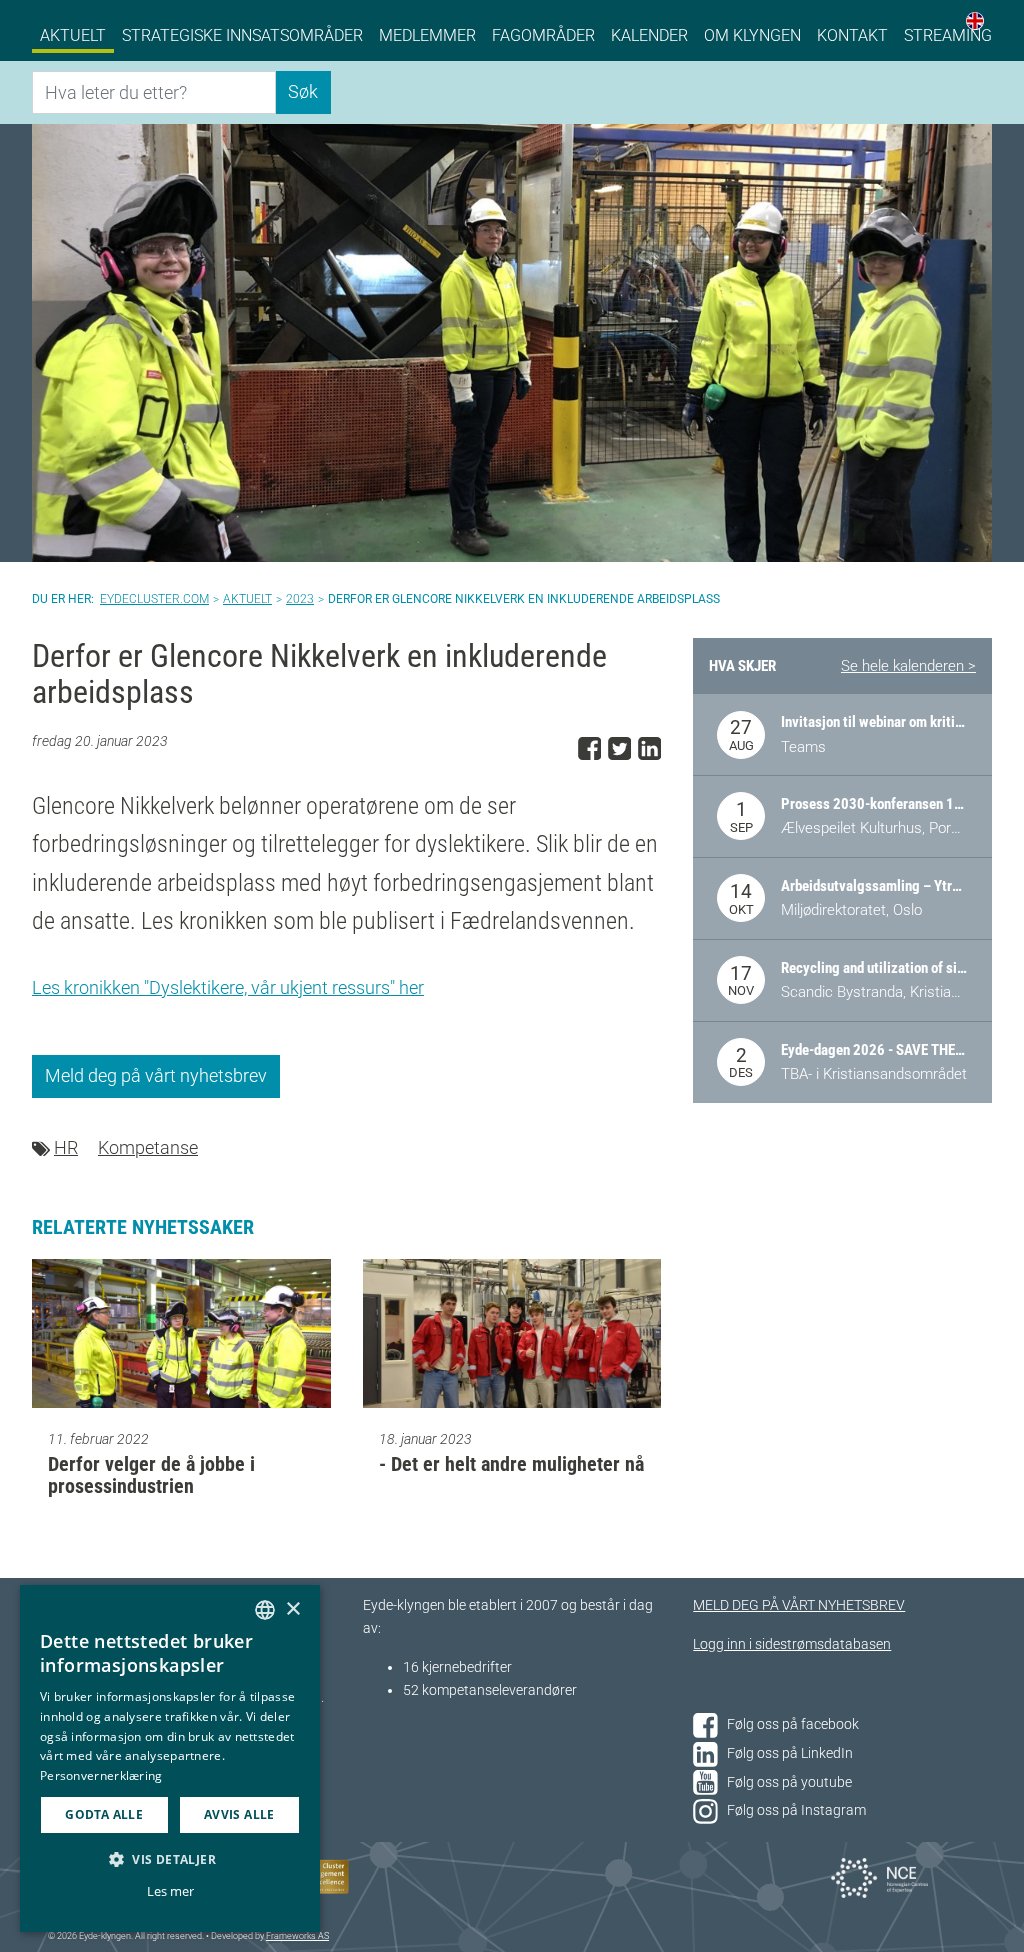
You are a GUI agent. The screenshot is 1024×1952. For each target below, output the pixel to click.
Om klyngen (752, 35)
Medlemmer (427, 35)
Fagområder (543, 35)
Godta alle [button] (104, 1814)
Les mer (170, 1891)
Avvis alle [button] (239, 1814)
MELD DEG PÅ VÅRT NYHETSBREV (799, 1605)
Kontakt (852, 35)
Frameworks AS (297, 1936)
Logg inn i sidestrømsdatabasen (792, 1644)
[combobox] (265, 1610)
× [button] (292, 1609)
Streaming (948, 35)
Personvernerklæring (101, 1775)
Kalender (649, 35)
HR (66, 1147)
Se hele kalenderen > (908, 666)
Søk (303, 91)
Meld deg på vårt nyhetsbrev (156, 1075)
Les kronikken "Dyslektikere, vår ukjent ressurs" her (228, 987)
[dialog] (170, 1758)
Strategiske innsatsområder (242, 35)
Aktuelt (73, 35)
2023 (300, 599)
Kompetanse (148, 1147)
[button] (170, 1859)
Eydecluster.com (154, 599)
